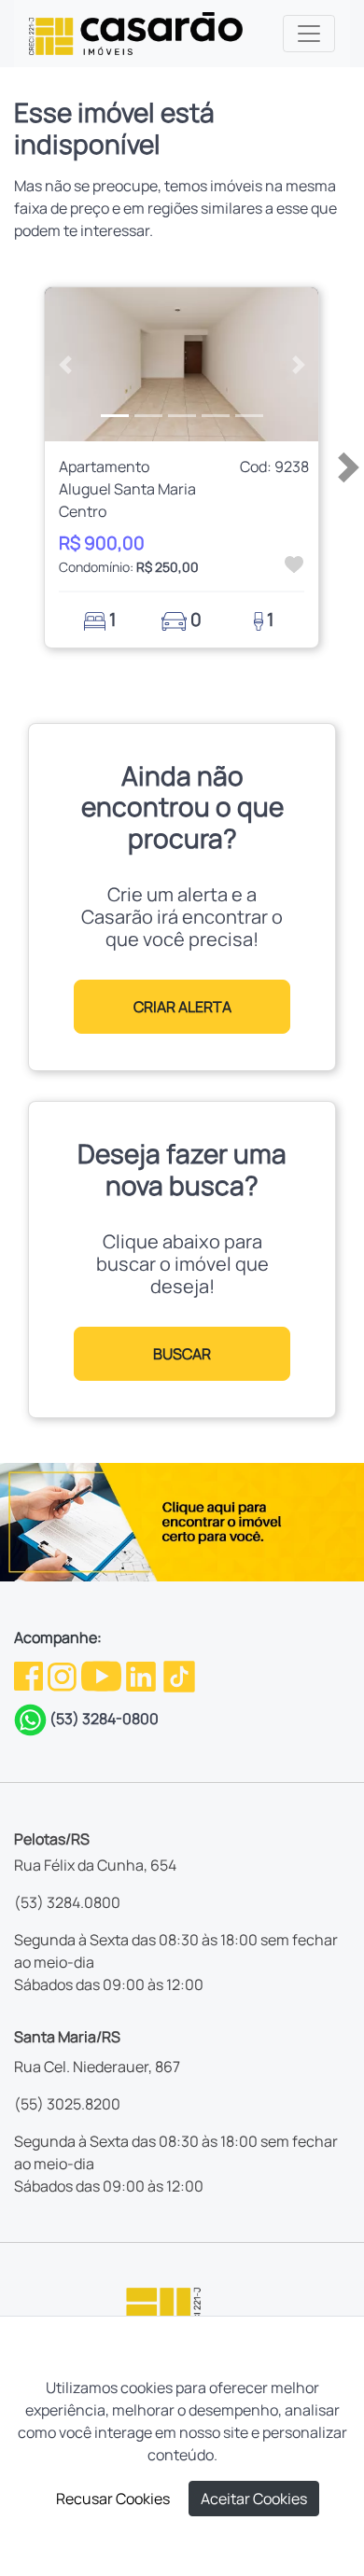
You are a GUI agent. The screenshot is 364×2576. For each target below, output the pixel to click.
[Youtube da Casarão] (103, 1675)
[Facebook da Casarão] (30, 1675)
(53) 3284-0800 (104, 1719)
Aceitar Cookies (254, 2499)
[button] (65, 364)
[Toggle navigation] (309, 34)
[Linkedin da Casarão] (142, 1675)
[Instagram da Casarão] (63, 1675)
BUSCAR (182, 1354)
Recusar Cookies (113, 2499)
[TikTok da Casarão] (179, 1675)
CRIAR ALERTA (182, 1007)
